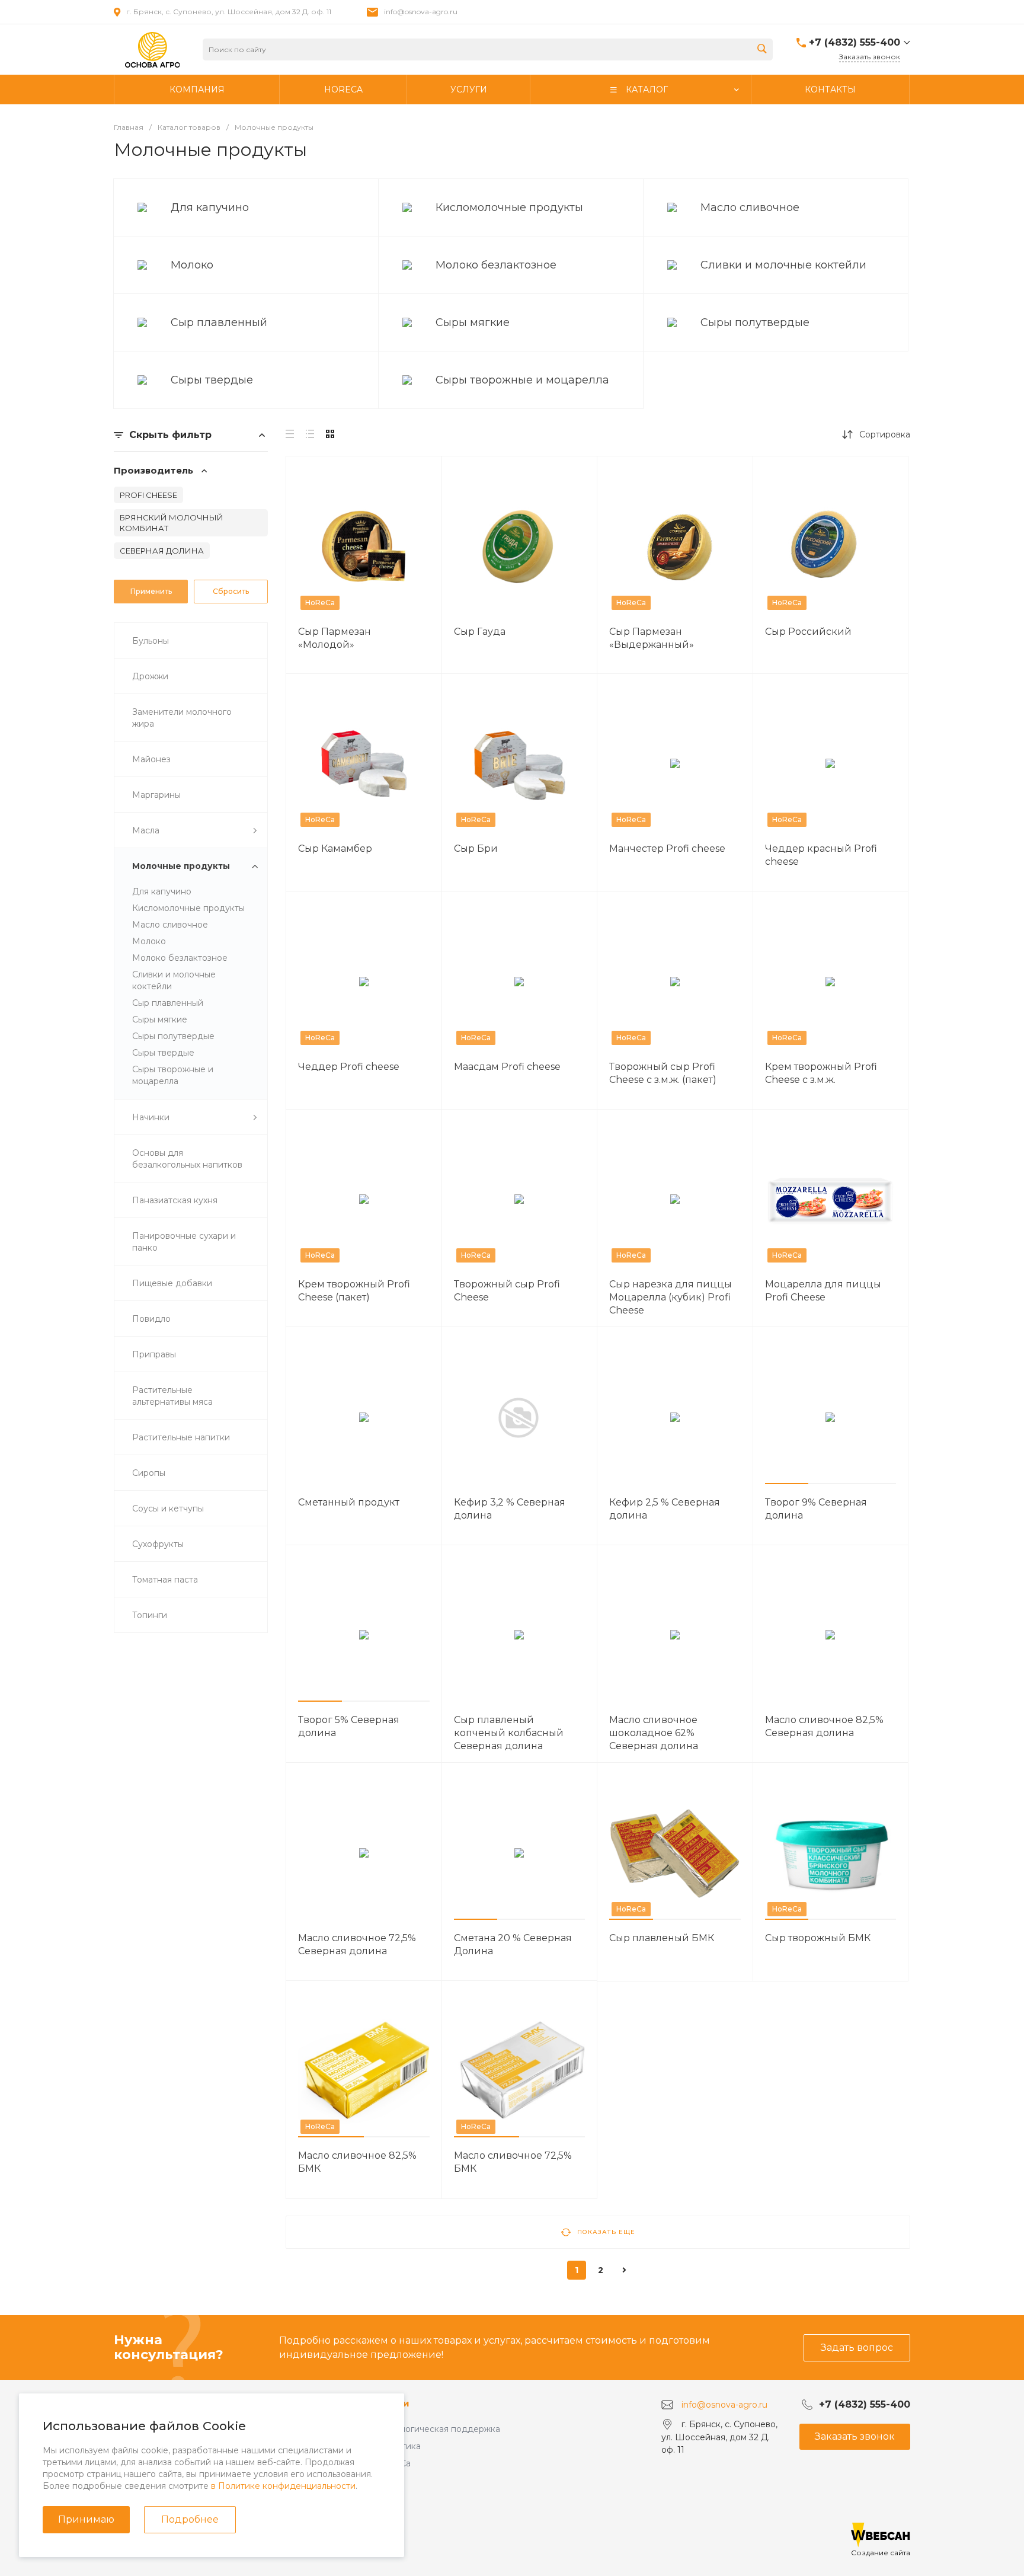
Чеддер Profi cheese (349, 1067)
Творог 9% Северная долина (816, 1509)
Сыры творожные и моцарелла (522, 380)
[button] (787, 1484)
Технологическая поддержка (438, 2429)
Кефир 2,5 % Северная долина (665, 1509)
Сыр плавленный (219, 322)
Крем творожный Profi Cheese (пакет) (354, 1291)
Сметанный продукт (349, 1502)
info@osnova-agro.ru (421, 12)
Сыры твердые (212, 380)
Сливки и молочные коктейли (783, 265)
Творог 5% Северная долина (349, 1726)
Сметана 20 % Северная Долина (513, 1944)
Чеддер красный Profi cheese (821, 855)
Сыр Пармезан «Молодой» (335, 638)
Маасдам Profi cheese (507, 1067)
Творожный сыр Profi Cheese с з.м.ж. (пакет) (663, 1073)
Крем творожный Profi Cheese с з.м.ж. (821, 1073)
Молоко (192, 265)
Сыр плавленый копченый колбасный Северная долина (509, 1733)
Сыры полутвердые (755, 322)
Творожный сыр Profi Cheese (507, 1291)
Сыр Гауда (480, 632)
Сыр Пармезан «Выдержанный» (652, 638)
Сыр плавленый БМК (662, 1938)
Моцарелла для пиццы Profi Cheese (823, 1291)
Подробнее (190, 2519)
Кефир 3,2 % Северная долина (510, 1509)
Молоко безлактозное (496, 265)
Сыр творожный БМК (818, 1938)
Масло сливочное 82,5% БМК (357, 2162)
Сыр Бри (476, 848)
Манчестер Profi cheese (667, 848)
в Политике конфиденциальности (283, 2486)
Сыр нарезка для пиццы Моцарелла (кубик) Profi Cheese (671, 1297)
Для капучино (210, 207)
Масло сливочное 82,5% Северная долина (824, 1726)
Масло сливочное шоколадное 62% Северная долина (654, 1733)
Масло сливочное (750, 207)
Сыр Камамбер (335, 848)
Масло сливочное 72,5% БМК (513, 2162)
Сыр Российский (808, 632)
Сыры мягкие (473, 322)
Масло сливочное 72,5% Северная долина (357, 1944)
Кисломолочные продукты (509, 207)
